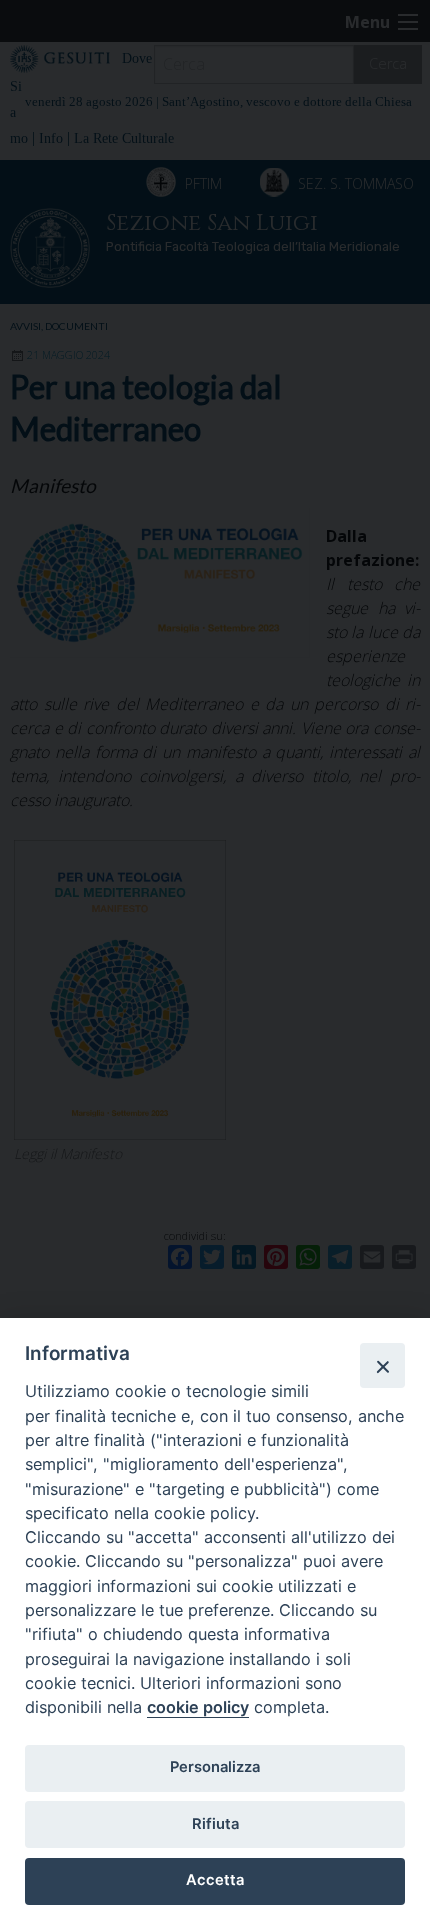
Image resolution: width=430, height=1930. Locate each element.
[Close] (382, 1365)
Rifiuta (215, 1824)
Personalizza (215, 1767)
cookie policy (198, 1707)
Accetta (215, 1880)
